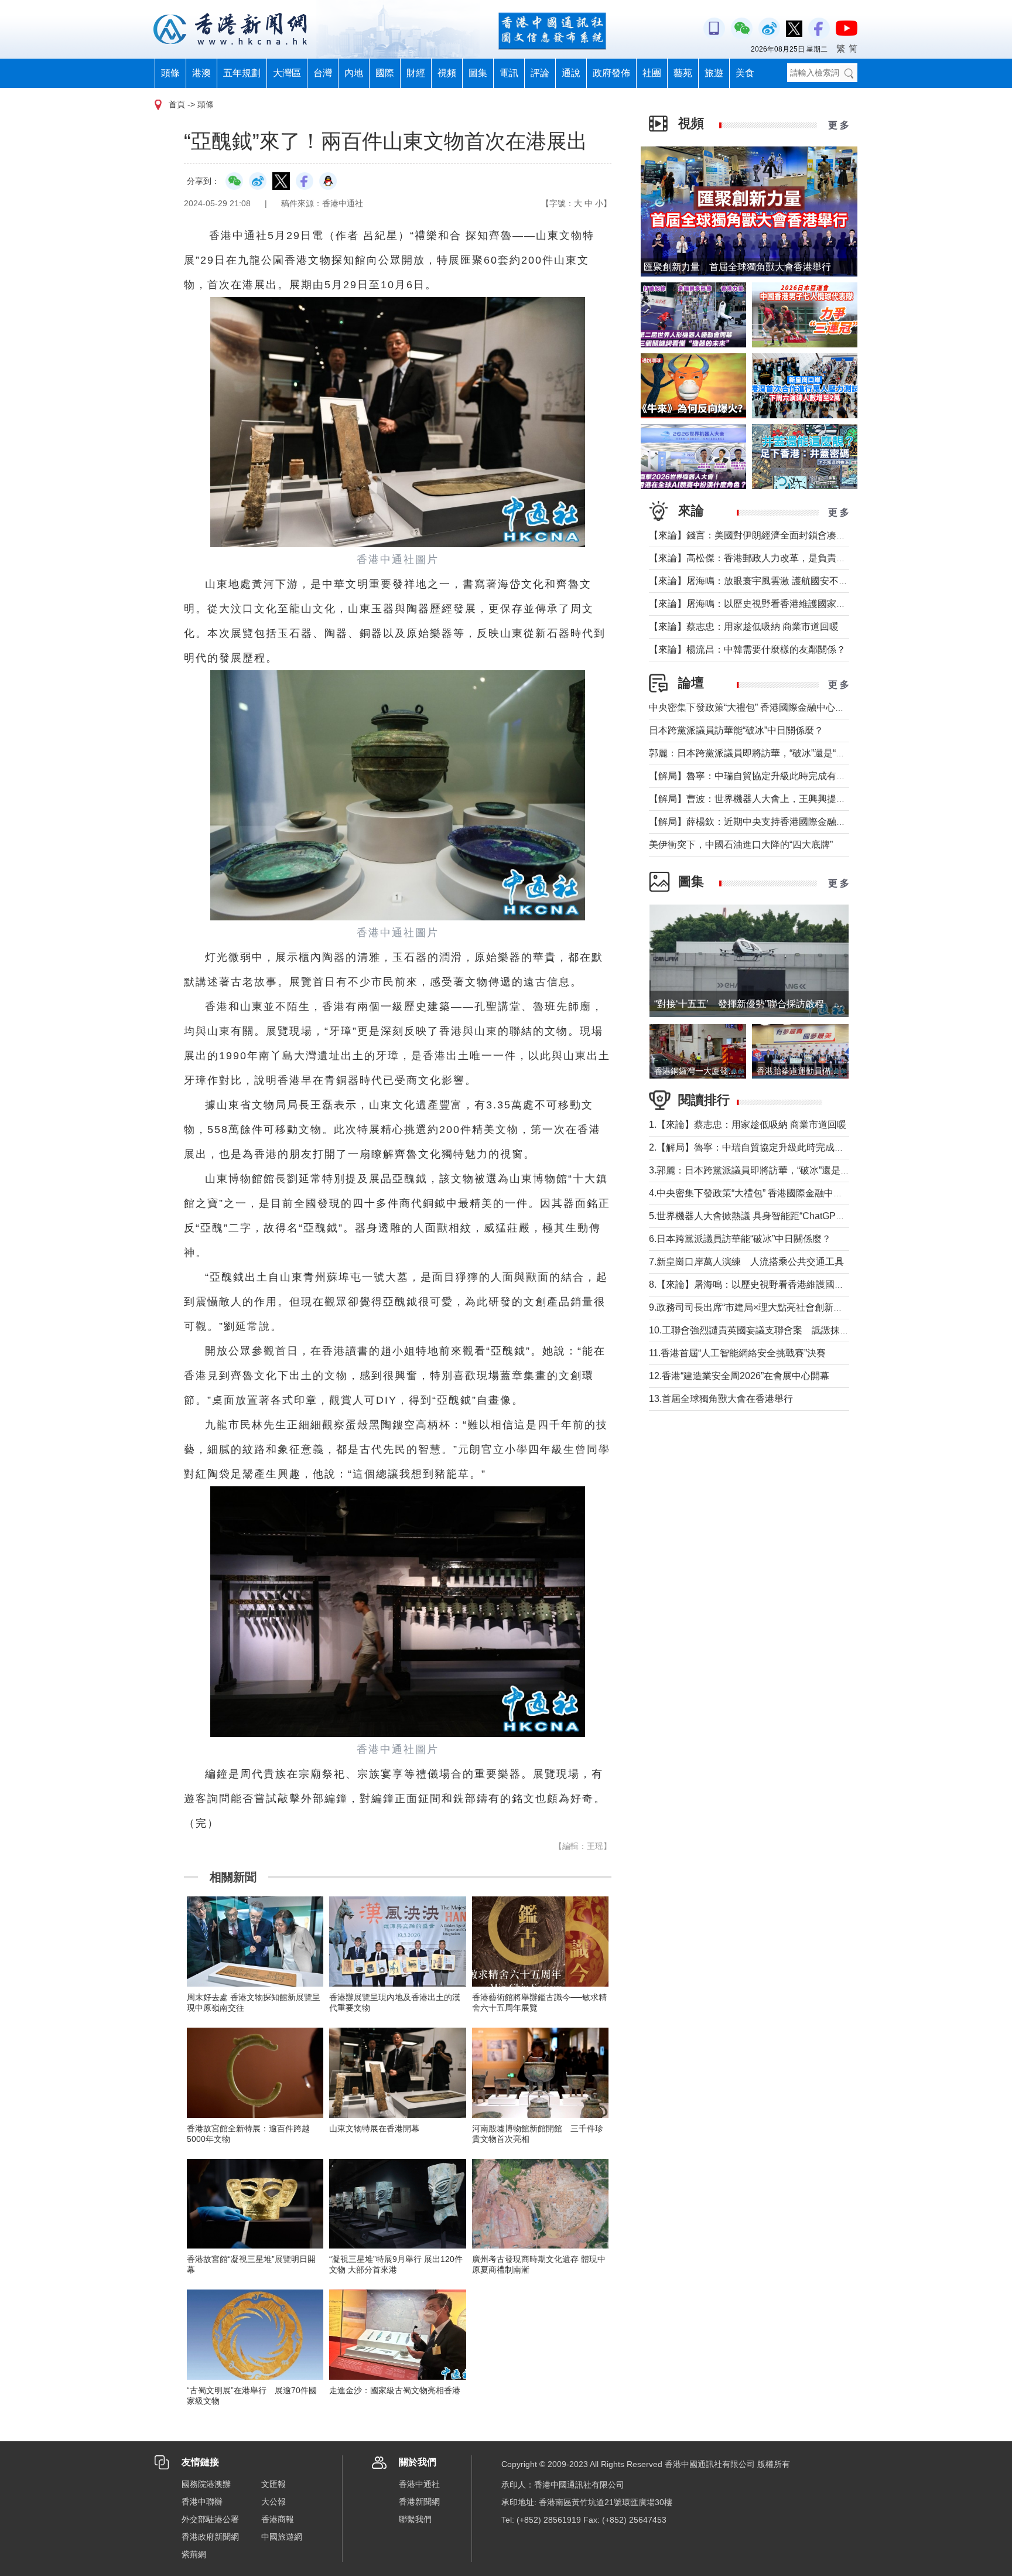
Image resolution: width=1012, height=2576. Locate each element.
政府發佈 (611, 73)
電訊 (509, 73)
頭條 (170, 73)
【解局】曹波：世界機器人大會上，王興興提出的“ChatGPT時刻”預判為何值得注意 (821, 799)
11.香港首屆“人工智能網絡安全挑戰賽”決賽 (737, 1353)
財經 (416, 73)
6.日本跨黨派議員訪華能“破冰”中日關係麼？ (740, 1239)
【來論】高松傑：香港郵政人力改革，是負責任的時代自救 (771, 558)
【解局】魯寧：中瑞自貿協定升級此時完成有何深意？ (761, 776)
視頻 (447, 73)
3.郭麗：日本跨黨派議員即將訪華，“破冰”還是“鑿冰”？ (762, 1170)
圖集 (478, 73)
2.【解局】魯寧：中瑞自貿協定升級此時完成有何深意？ (765, 1147)
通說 (571, 73)
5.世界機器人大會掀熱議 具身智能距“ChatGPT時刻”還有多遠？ (779, 1216)
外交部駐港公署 (210, 2519)
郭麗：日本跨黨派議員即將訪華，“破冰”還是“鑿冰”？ (758, 753)
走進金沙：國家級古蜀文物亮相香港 (395, 2390)
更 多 (839, 125)
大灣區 (287, 73)
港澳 (201, 73)
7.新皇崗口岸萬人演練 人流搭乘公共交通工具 (746, 1262)
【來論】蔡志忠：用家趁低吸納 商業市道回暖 (744, 627)
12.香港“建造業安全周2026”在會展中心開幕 (739, 1376)
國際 (385, 73)
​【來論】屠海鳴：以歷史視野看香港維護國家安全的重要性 (771, 604)
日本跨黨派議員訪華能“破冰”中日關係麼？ (736, 730)
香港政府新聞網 (210, 2537)
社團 (652, 73)
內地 (354, 73)
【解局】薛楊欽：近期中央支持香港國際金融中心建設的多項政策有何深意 (804, 822)
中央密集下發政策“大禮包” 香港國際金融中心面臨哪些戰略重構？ (784, 707)
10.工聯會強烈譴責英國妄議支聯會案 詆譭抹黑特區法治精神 (777, 1330)
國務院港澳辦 (206, 2484)
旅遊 (714, 73)
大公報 (273, 2502)
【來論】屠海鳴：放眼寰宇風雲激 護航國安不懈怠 (753, 581)
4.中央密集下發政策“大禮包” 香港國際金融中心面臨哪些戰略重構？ (788, 1193)
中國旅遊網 (282, 2537)
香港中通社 (419, 2484)
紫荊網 (194, 2554)
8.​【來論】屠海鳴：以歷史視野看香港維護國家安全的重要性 (775, 1284)
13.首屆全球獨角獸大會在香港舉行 (721, 1399)
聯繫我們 (415, 2519)
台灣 (323, 73)
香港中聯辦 (202, 2502)
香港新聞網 (419, 2502)
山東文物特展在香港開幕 (374, 2128)
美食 (745, 73)
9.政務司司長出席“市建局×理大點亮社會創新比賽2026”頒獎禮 (777, 1307)
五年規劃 (242, 73)
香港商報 (278, 2519)
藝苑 (683, 73)
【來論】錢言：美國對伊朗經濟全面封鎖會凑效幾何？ (761, 535)
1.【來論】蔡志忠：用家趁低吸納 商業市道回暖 (748, 1125)
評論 (540, 73)
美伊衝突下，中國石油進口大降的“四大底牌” (741, 845)
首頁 (177, 104)
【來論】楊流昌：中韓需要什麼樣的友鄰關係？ (747, 649)
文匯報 (273, 2484)
